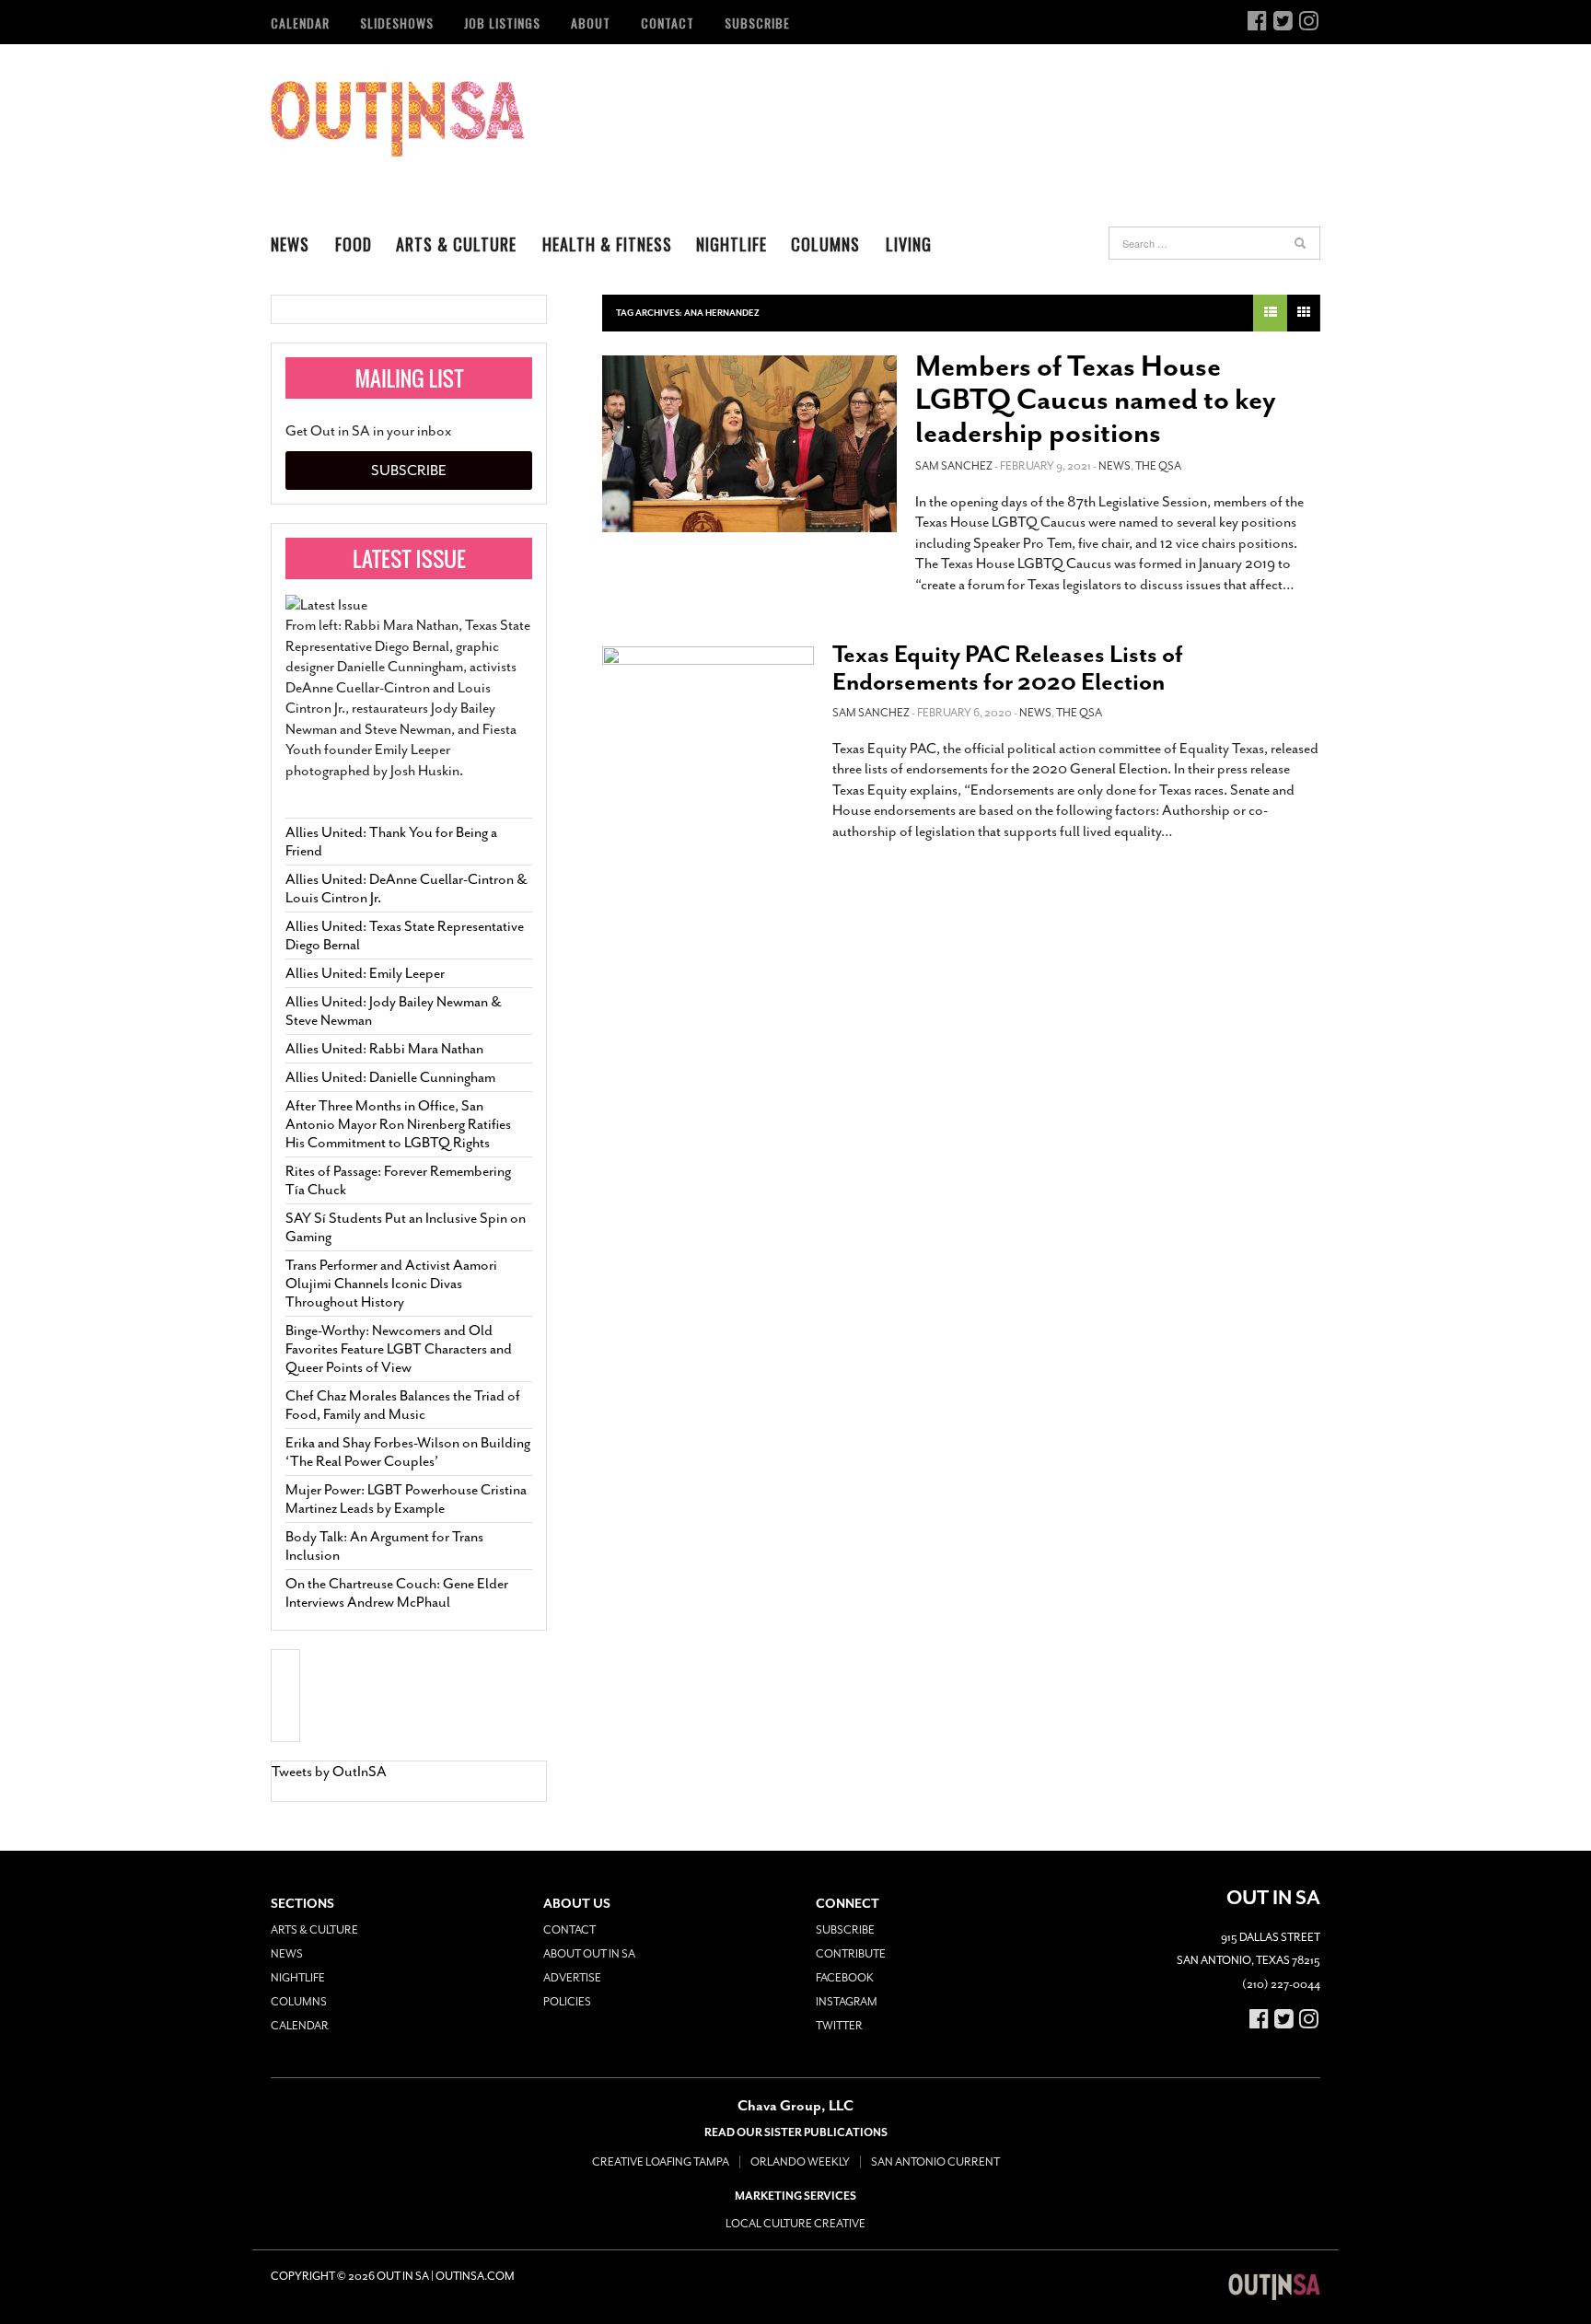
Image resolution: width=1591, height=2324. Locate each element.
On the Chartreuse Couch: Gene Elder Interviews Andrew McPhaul (397, 1593)
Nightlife (732, 244)
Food (354, 244)
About (591, 23)
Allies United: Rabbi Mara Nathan (384, 1049)
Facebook (845, 1978)
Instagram (847, 2002)
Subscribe (757, 23)
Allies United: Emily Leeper (365, 973)
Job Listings (502, 23)
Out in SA (397, 119)
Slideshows (397, 23)
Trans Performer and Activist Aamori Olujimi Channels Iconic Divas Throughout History (391, 1284)
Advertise (572, 1978)
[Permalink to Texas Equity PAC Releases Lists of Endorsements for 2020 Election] (708, 710)
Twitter (839, 2026)
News (290, 244)
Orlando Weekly (800, 2162)
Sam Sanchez (954, 466)
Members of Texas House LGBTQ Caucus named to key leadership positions (1096, 400)
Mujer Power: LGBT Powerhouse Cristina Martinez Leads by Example (406, 1499)
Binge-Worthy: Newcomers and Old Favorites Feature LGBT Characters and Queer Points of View (399, 1349)
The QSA (1158, 466)
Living (909, 244)
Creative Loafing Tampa (661, 2162)
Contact (668, 23)
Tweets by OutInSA (329, 1772)
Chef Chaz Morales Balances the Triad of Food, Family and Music (403, 1405)
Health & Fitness (607, 244)
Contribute (851, 1954)
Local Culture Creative (795, 2224)
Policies (567, 2002)
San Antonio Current (935, 2162)
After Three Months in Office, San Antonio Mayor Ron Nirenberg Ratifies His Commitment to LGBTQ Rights (398, 1124)
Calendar (300, 23)
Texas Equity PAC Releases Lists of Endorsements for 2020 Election (1008, 668)
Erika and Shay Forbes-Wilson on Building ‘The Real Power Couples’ (408, 1452)
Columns (825, 244)
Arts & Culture (456, 244)
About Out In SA (589, 1954)
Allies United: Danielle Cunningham (390, 1077)
